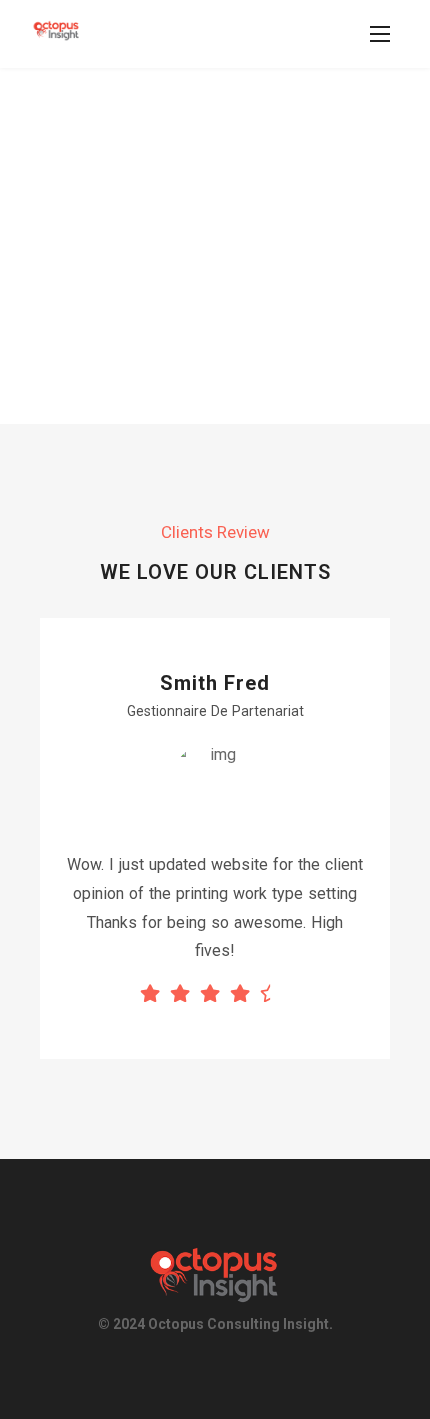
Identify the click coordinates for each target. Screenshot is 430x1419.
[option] (215, 838)
